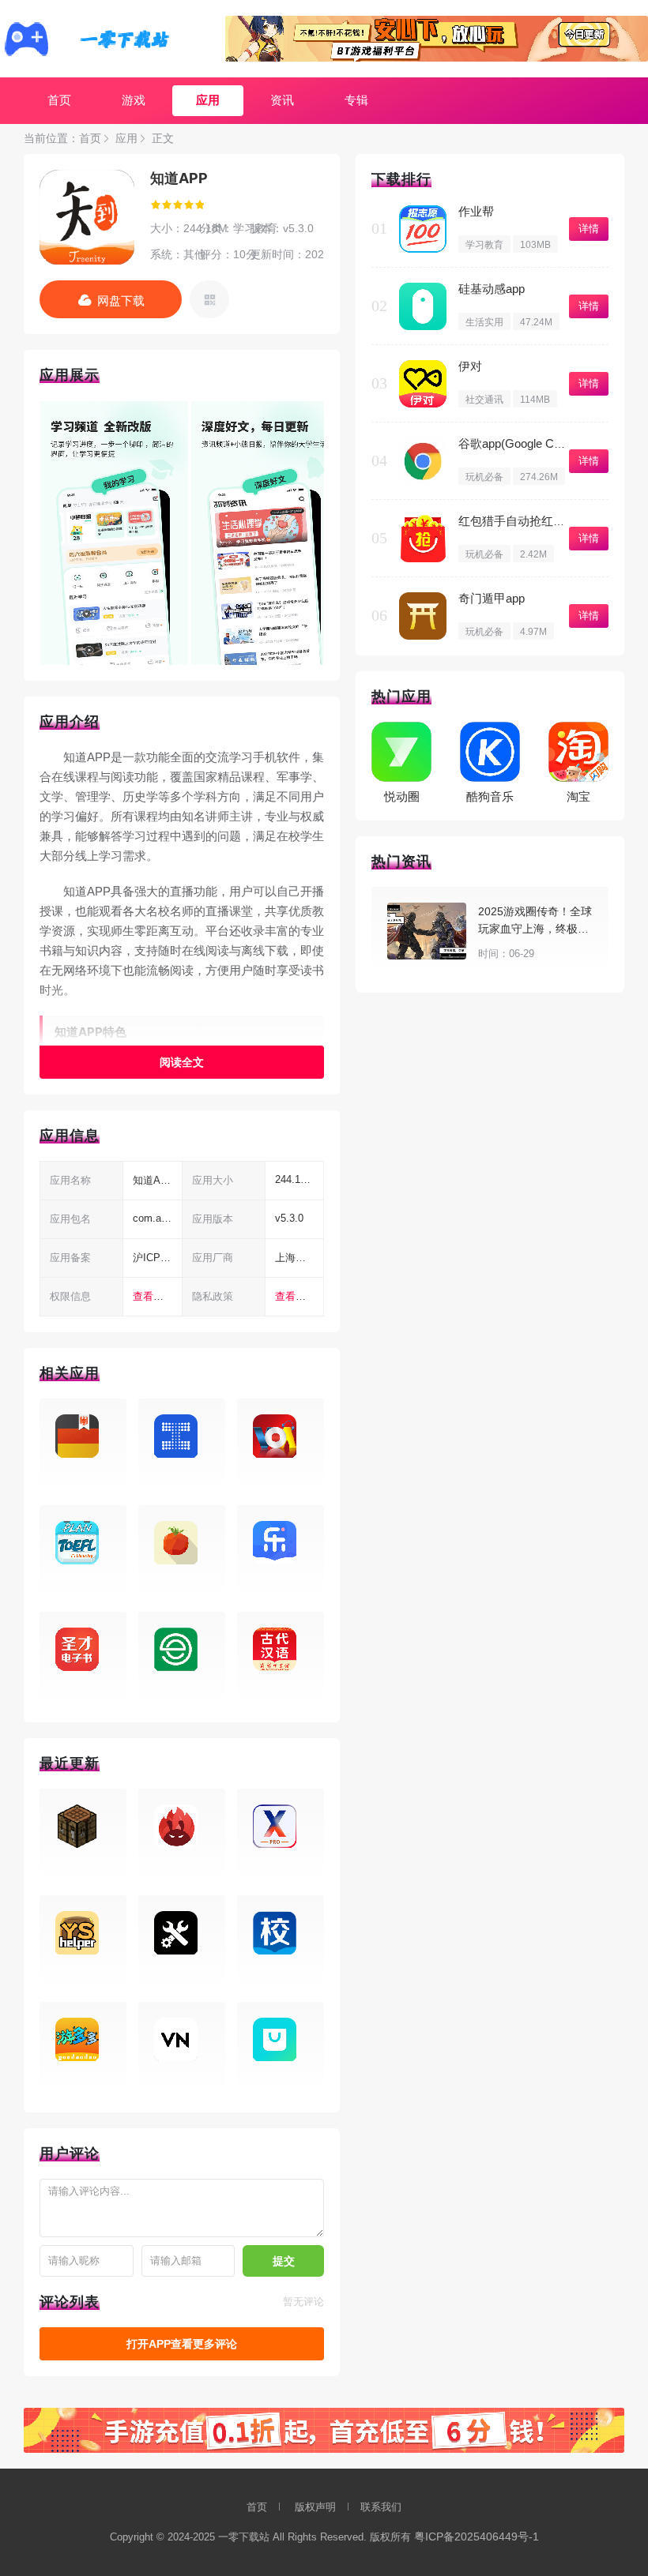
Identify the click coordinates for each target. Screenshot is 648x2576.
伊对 (470, 366)
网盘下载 (121, 300)
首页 (59, 100)
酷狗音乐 (490, 796)
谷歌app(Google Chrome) (525, 443)
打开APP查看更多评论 (182, 2344)
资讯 (282, 100)
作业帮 (476, 211)
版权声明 (315, 2507)
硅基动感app (492, 289)
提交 (284, 2261)
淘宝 (578, 796)
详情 (589, 229)
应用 (208, 100)
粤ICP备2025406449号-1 (477, 2537)
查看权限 (153, 1296)
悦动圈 (402, 796)
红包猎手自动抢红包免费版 (529, 521)
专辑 (356, 100)
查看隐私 (296, 1296)
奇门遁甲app (492, 598)
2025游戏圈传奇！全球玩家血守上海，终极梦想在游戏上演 (535, 929)
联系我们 (381, 2507)
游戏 (134, 100)
